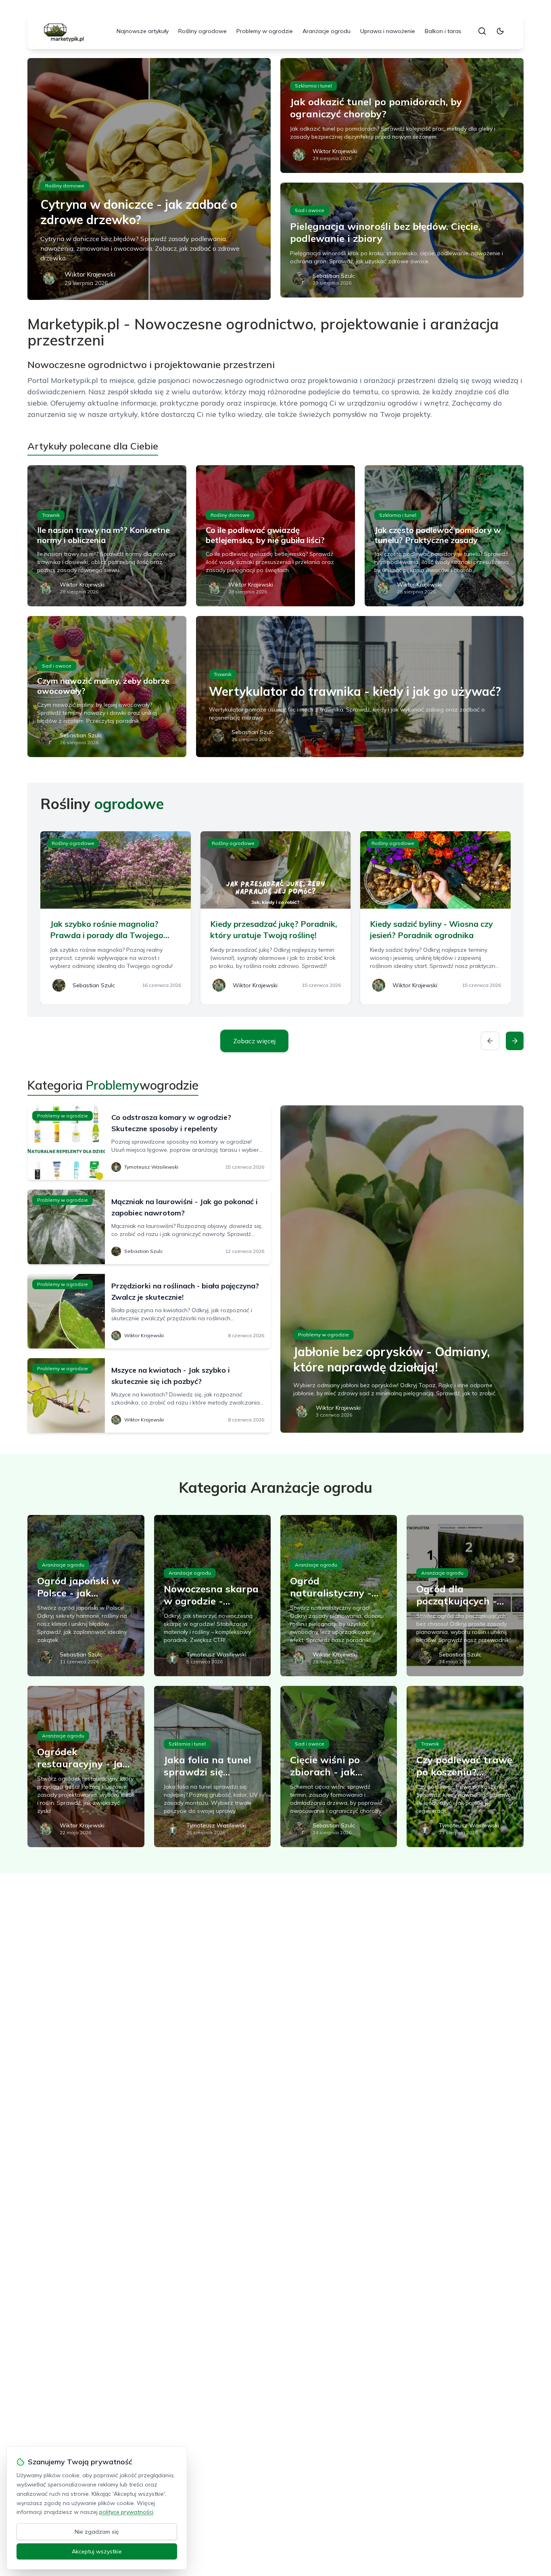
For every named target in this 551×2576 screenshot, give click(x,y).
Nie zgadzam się (97, 2532)
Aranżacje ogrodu (327, 31)
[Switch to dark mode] (500, 31)
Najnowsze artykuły (143, 31)
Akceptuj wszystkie (97, 2551)
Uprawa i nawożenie (388, 31)
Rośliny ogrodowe (202, 31)
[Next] (515, 1041)
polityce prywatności (126, 2512)
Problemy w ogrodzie (265, 31)
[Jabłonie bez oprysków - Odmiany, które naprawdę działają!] (402, 1269)
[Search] (482, 31)
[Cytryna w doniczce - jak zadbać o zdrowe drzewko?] (149, 179)
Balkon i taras (443, 31)
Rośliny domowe (65, 186)
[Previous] (490, 1041)
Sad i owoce (310, 210)
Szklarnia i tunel (313, 86)
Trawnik (51, 515)
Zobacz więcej (254, 1041)
